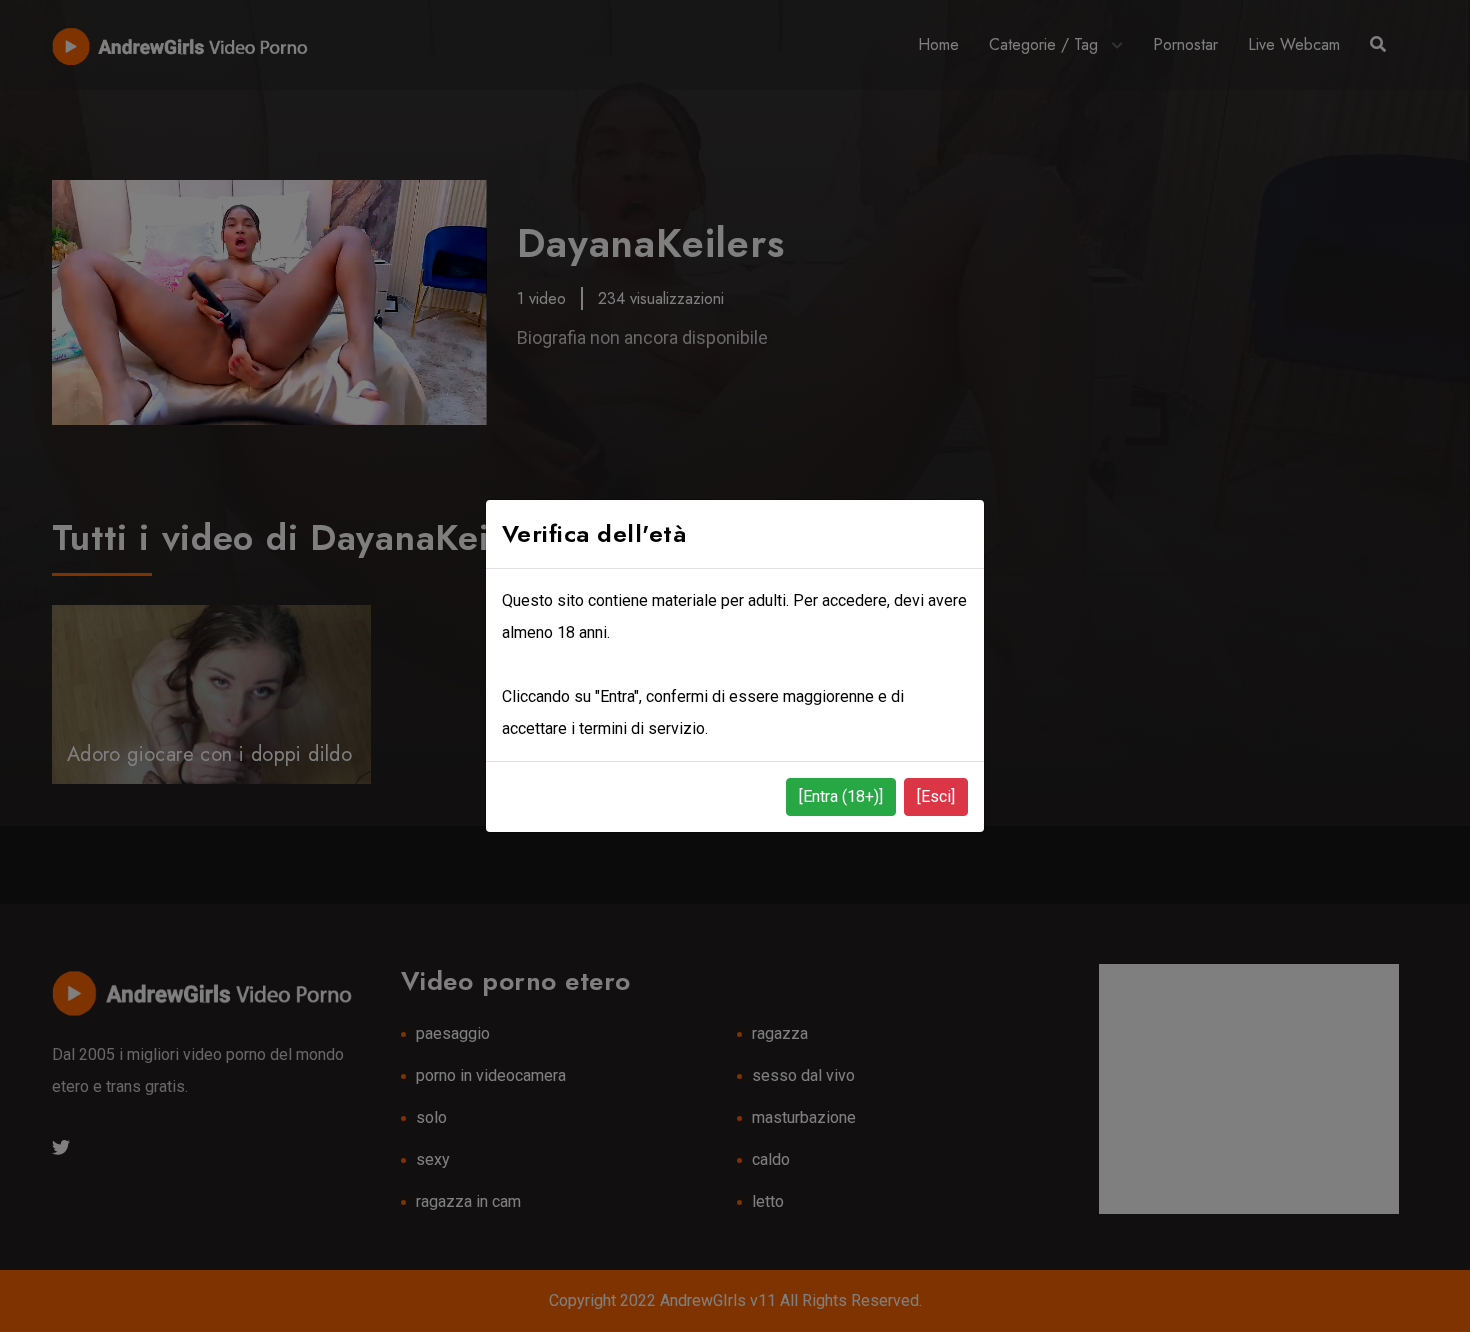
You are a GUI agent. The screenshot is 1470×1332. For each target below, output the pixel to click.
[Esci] (936, 796)
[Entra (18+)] (841, 796)
